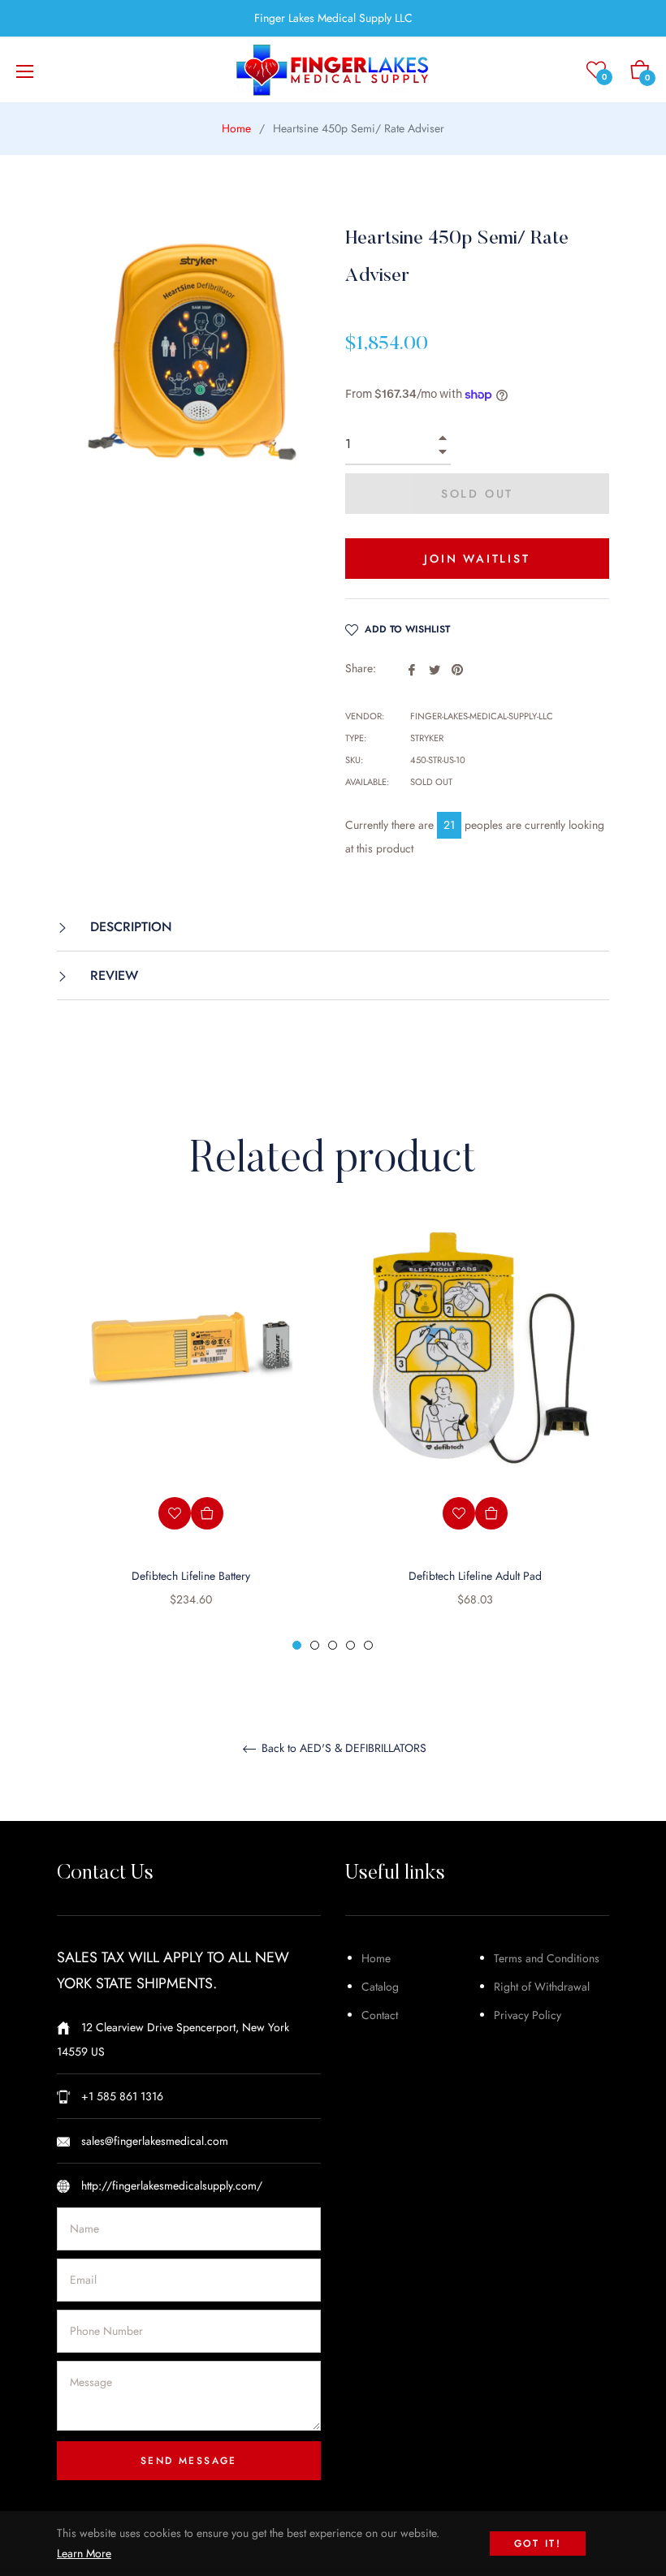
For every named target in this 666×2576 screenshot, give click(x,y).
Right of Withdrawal (542, 1987)
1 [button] (297, 1645)
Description (129, 927)
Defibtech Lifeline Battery (191, 1576)
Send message (189, 2461)
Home (236, 128)
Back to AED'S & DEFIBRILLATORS (342, 1749)
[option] (191, 1439)
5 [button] (368, 1645)
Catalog (380, 1987)
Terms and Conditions (547, 1958)
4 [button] (350, 1645)
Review (112, 975)
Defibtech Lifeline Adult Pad (475, 1576)
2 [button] (315, 1645)
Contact (380, 2015)
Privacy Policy (528, 2015)
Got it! (538, 2544)
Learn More (84, 2553)
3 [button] (333, 1645)
